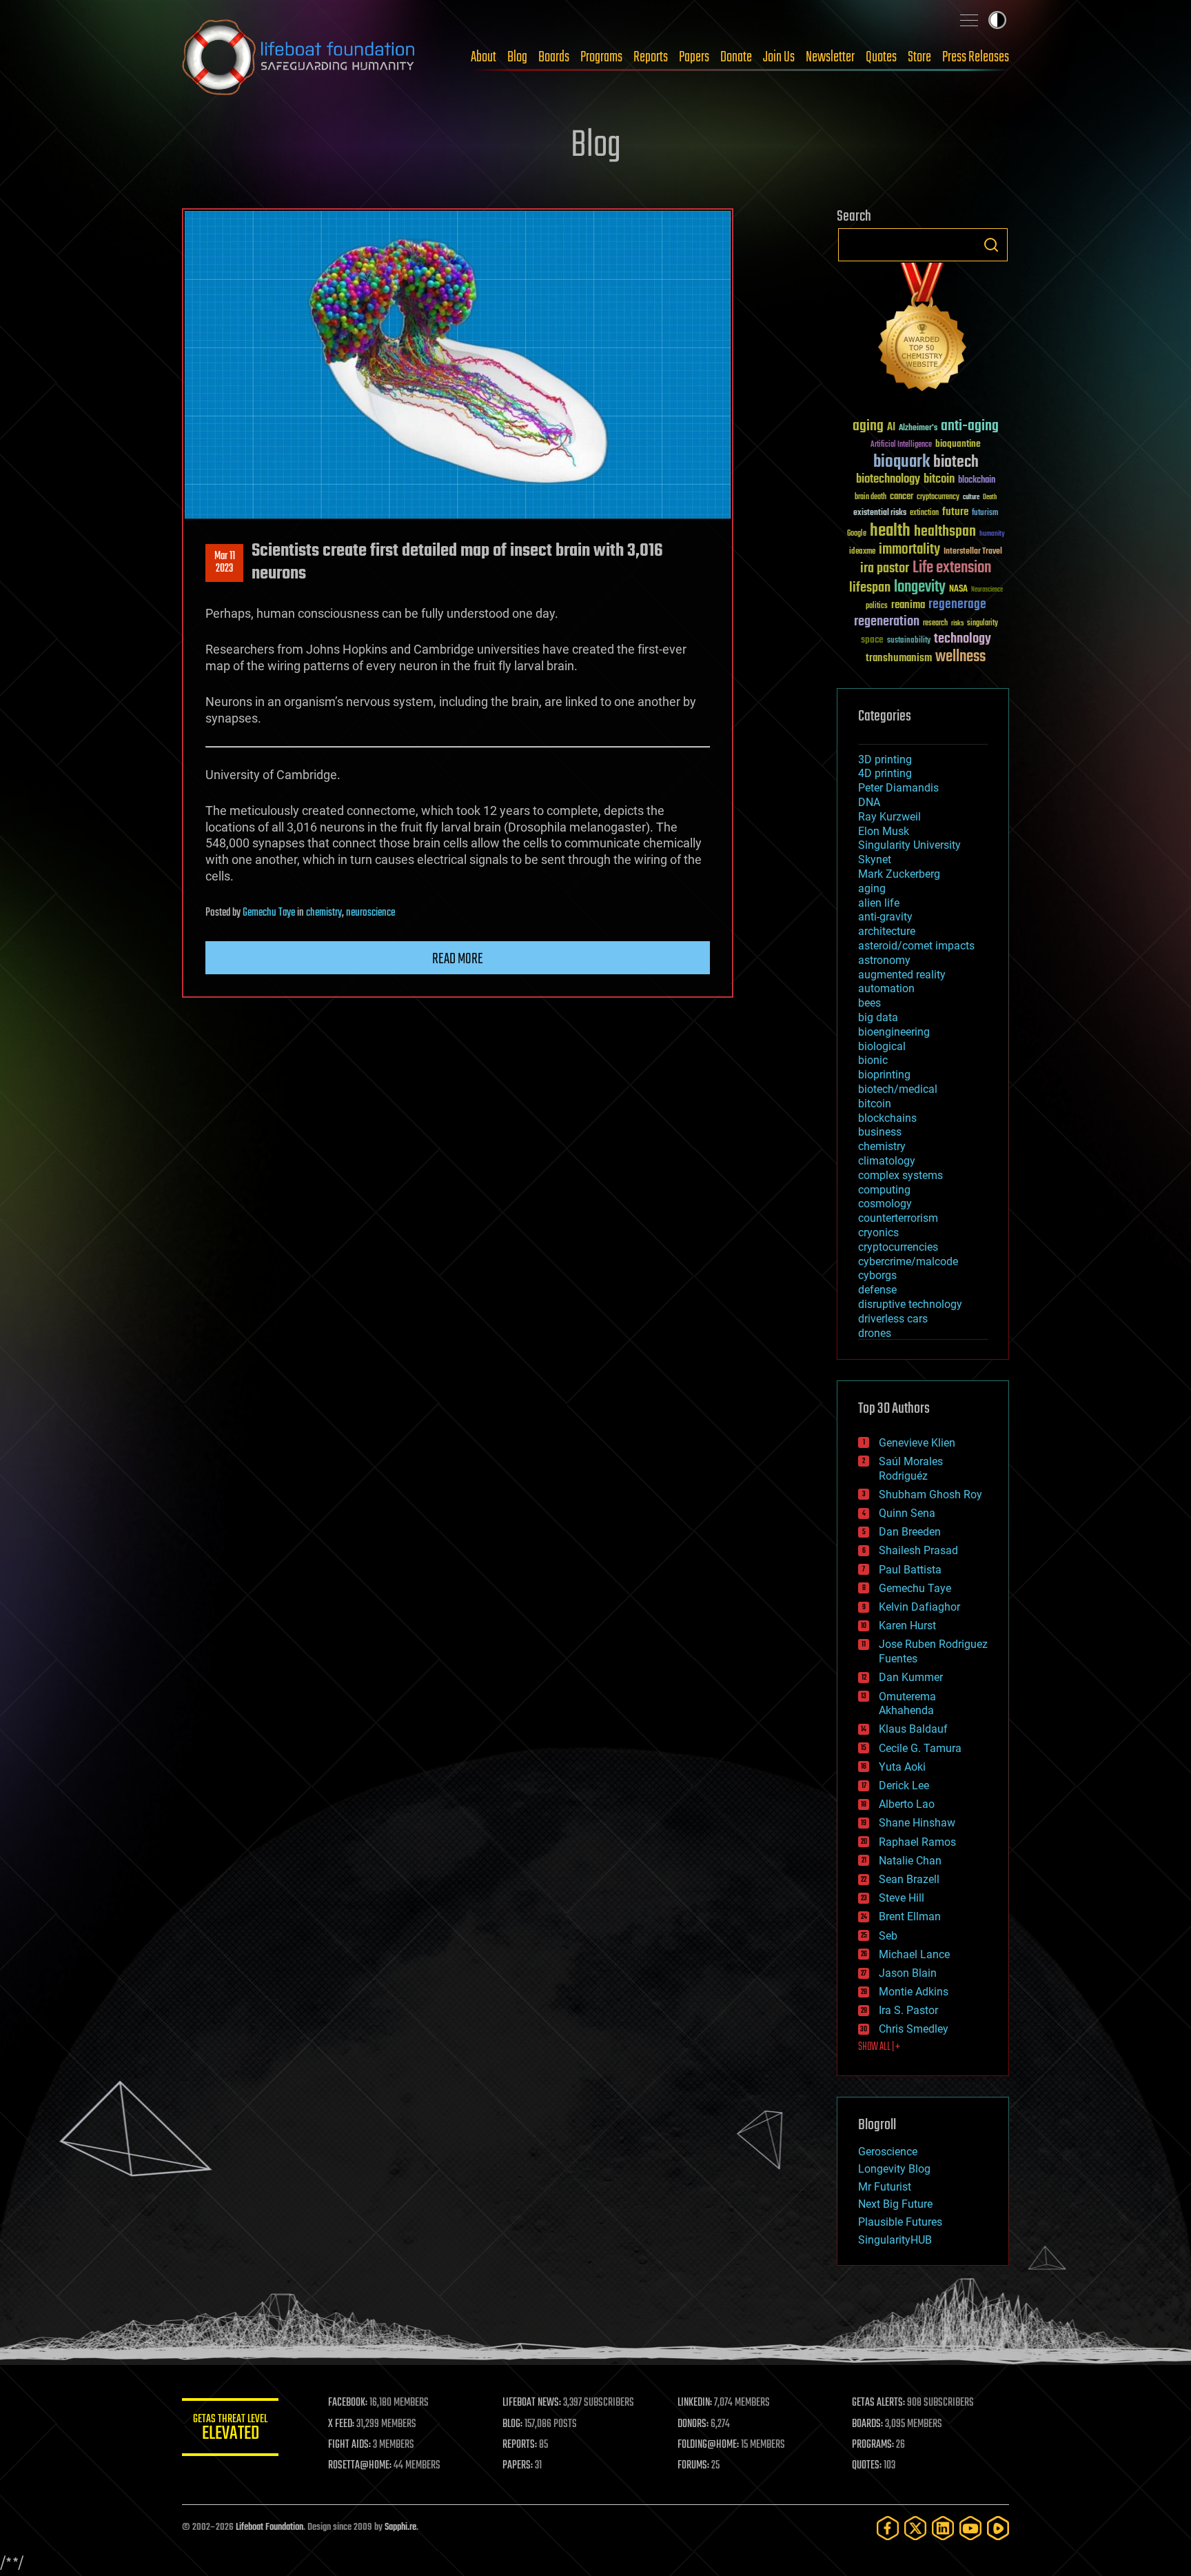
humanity (992, 534)
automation (886, 988)
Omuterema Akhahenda (907, 1704)
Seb (888, 1936)
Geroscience (888, 2152)
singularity (983, 624)
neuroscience (370, 913)
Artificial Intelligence (901, 445)
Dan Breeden (910, 1532)
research (935, 624)
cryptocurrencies (898, 1247)
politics (877, 606)
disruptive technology (910, 1304)
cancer (902, 497)
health (890, 531)
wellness (960, 657)
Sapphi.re (400, 2527)
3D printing (885, 759)
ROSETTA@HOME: (360, 2466)
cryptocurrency (938, 497)
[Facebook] (888, 2528)
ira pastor (885, 568)
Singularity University (909, 845)
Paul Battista (910, 1570)
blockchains (887, 1118)
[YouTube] (970, 2528)
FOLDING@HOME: (708, 2445)
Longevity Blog (894, 2169)
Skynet (875, 859)
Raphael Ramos (917, 1842)
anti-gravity (885, 917)
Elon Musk (884, 831)
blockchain (977, 481)
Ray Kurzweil (889, 817)
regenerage (957, 605)
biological (882, 1046)
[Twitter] (915, 2528)
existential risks (880, 513)
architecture (887, 931)
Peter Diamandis (898, 788)
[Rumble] (998, 2528)
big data (878, 1017)
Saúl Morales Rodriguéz (911, 1469)
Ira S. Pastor (908, 2010)
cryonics (878, 1232)
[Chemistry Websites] (923, 330)
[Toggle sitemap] (969, 20)
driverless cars (893, 1319)
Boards (554, 57)
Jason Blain (908, 1973)
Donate (736, 57)
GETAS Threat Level (230, 2429)
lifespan (870, 588)
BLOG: (512, 2424)
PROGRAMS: (873, 2445)
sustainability (909, 641)
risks (957, 623)
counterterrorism (898, 1218)
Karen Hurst (907, 1626)
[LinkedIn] (943, 2528)
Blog (517, 57)
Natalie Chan (910, 1861)
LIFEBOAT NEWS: (532, 2403)
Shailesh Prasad (918, 1550)
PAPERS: (518, 2466)
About (483, 57)
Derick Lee (904, 1785)
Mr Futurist (885, 2187)
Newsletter (830, 57)
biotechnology (888, 480)
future (955, 512)
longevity (920, 587)
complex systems (900, 1175)
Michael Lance (914, 1954)
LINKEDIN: (695, 2403)
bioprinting (884, 1075)
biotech (956, 462)
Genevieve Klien (917, 1443)
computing (884, 1190)
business (880, 1132)
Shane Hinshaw (917, 1823)
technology (963, 640)
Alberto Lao (907, 1804)
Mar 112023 (225, 563)
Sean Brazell (909, 1879)
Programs (601, 57)
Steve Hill (902, 1898)
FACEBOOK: (348, 2403)
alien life (879, 903)
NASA (958, 590)
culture (971, 497)
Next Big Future (895, 2204)
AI (891, 428)
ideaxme (862, 552)
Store (919, 57)
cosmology (885, 1204)
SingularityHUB (895, 2240)
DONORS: (693, 2424)
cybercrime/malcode (908, 1261)
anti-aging (970, 426)
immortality (909, 550)
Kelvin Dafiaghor (919, 1607)
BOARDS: (867, 2424)
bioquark (902, 462)
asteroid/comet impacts (916, 946)
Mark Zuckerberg (899, 874)
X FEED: (341, 2424)
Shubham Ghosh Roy (930, 1495)
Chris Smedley (914, 2029)
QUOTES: (867, 2466)
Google (857, 534)
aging (868, 426)
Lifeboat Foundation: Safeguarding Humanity (299, 57)
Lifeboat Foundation (269, 2527)
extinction (924, 513)
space (872, 640)
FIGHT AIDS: (349, 2445)
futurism (985, 514)
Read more (458, 959)
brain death (871, 497)
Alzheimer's (918, 429)
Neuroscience (987, 591)
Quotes (881, 57)
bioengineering (894, 1032)
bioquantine (958, 444)
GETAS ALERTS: (878, 2403)
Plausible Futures (900, 2222)
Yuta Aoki (902, 1767)
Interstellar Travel (973, 552)
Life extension (952, 568)
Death (990, 497)
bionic (873, 1060)
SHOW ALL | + (879, 2047)
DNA (869, 802)
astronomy (884, 960)
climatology (887, 1161)
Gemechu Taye (269, 913)
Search (991, 245)
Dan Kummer (911, 1677)
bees (869, 1003)
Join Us (779, 57)
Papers (694, 57)
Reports (651, 57)
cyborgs (877, 1275)
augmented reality (902, 975)
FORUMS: (693, 2466)
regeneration (887, 622)
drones (875, 1333)
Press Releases (976, 57)
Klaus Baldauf (913, 1729)
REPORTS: (520, 2445)
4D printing (885, 773)
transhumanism (899, 658)
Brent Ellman (910, 1916)
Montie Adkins (914, 1992)
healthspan (945, 532)
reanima (908, 605)
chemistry (324, 913)
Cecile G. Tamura (920, 1748)
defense (877, 1290)
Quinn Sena (907, 1513)
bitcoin (939, 480)
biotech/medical (898, 1089)
